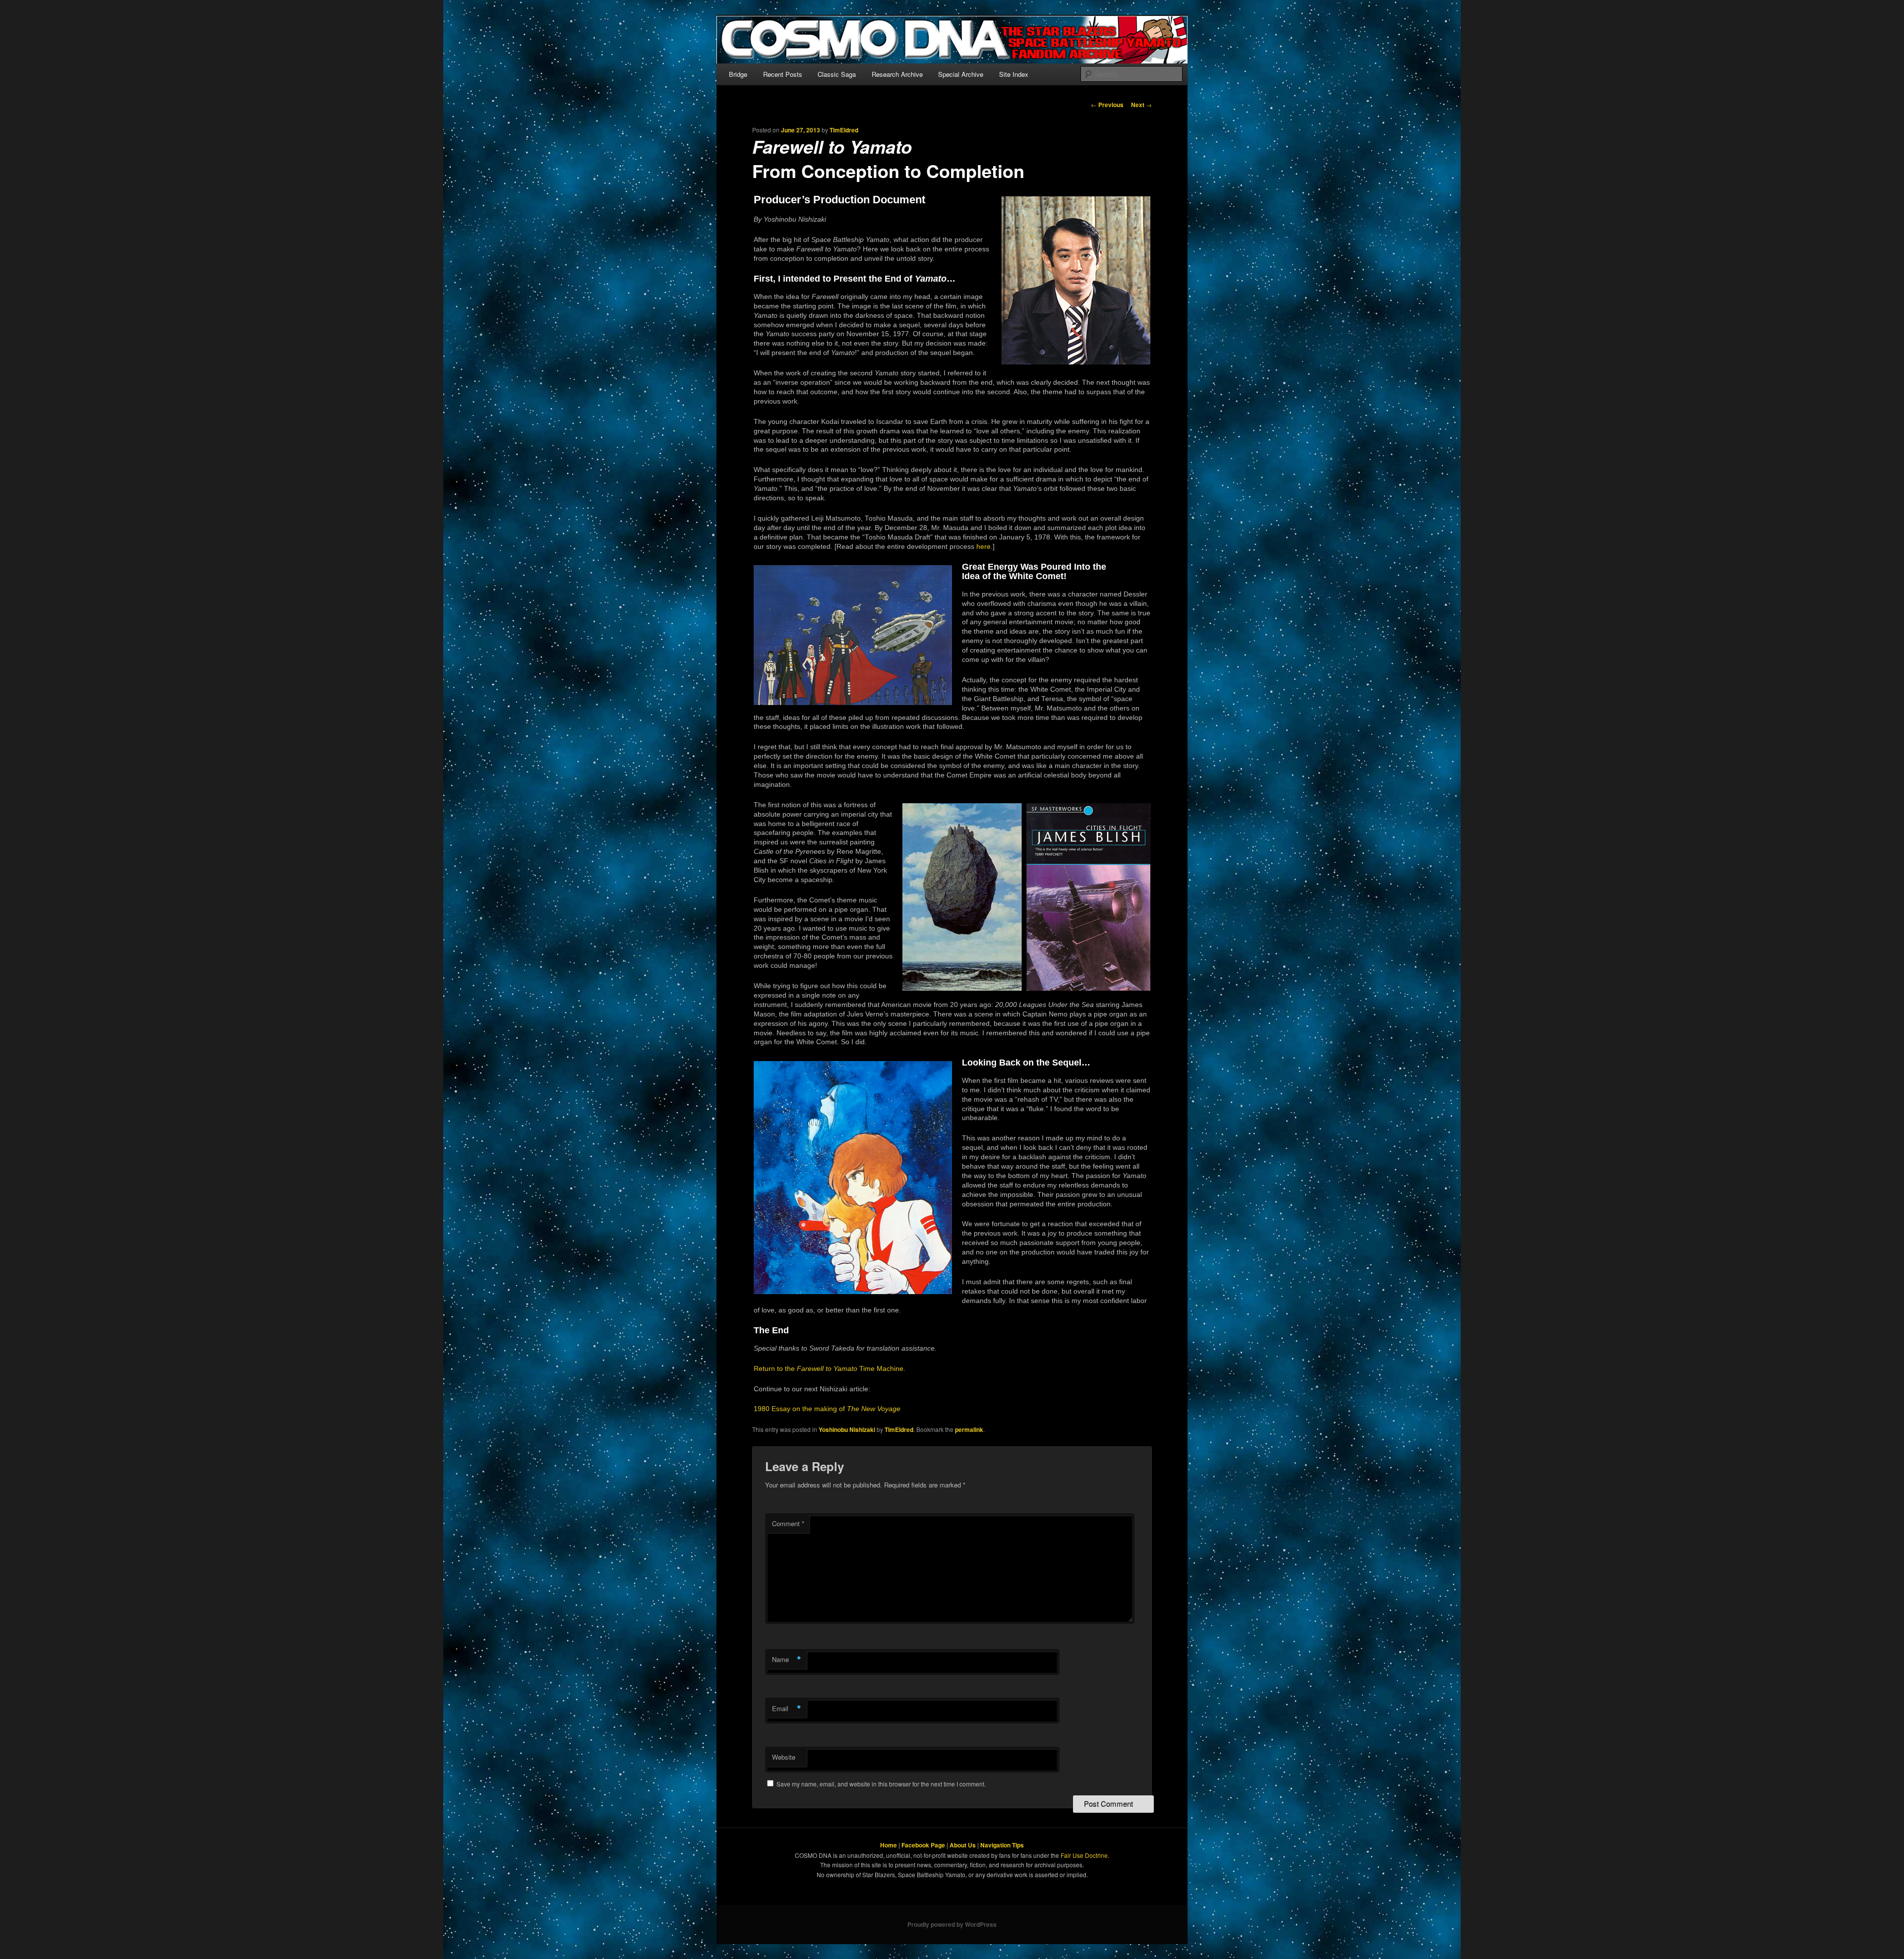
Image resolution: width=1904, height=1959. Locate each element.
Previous (1107, 105)
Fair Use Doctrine (1084, 1855)
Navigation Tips (1002, 1845)
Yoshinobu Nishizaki (847, 1429)
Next (1141, 105)
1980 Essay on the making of (827, 1409)
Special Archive (961, 74)
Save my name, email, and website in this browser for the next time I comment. (881, 1784)
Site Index (1014, 74)
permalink (969, 1429)
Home (889, 1845)
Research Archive (897, 74)
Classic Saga (837, 74)
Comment (788, 1523)
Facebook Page (923, 1845)
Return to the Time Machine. (830, 1369)
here (983, 547)
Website (784, 1757)
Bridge (738, 74)
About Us (963, 1845)
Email (787, 1709)
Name (787, 1660)
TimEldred (844, 130)
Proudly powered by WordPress (952, 1924)
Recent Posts (783, 74)
